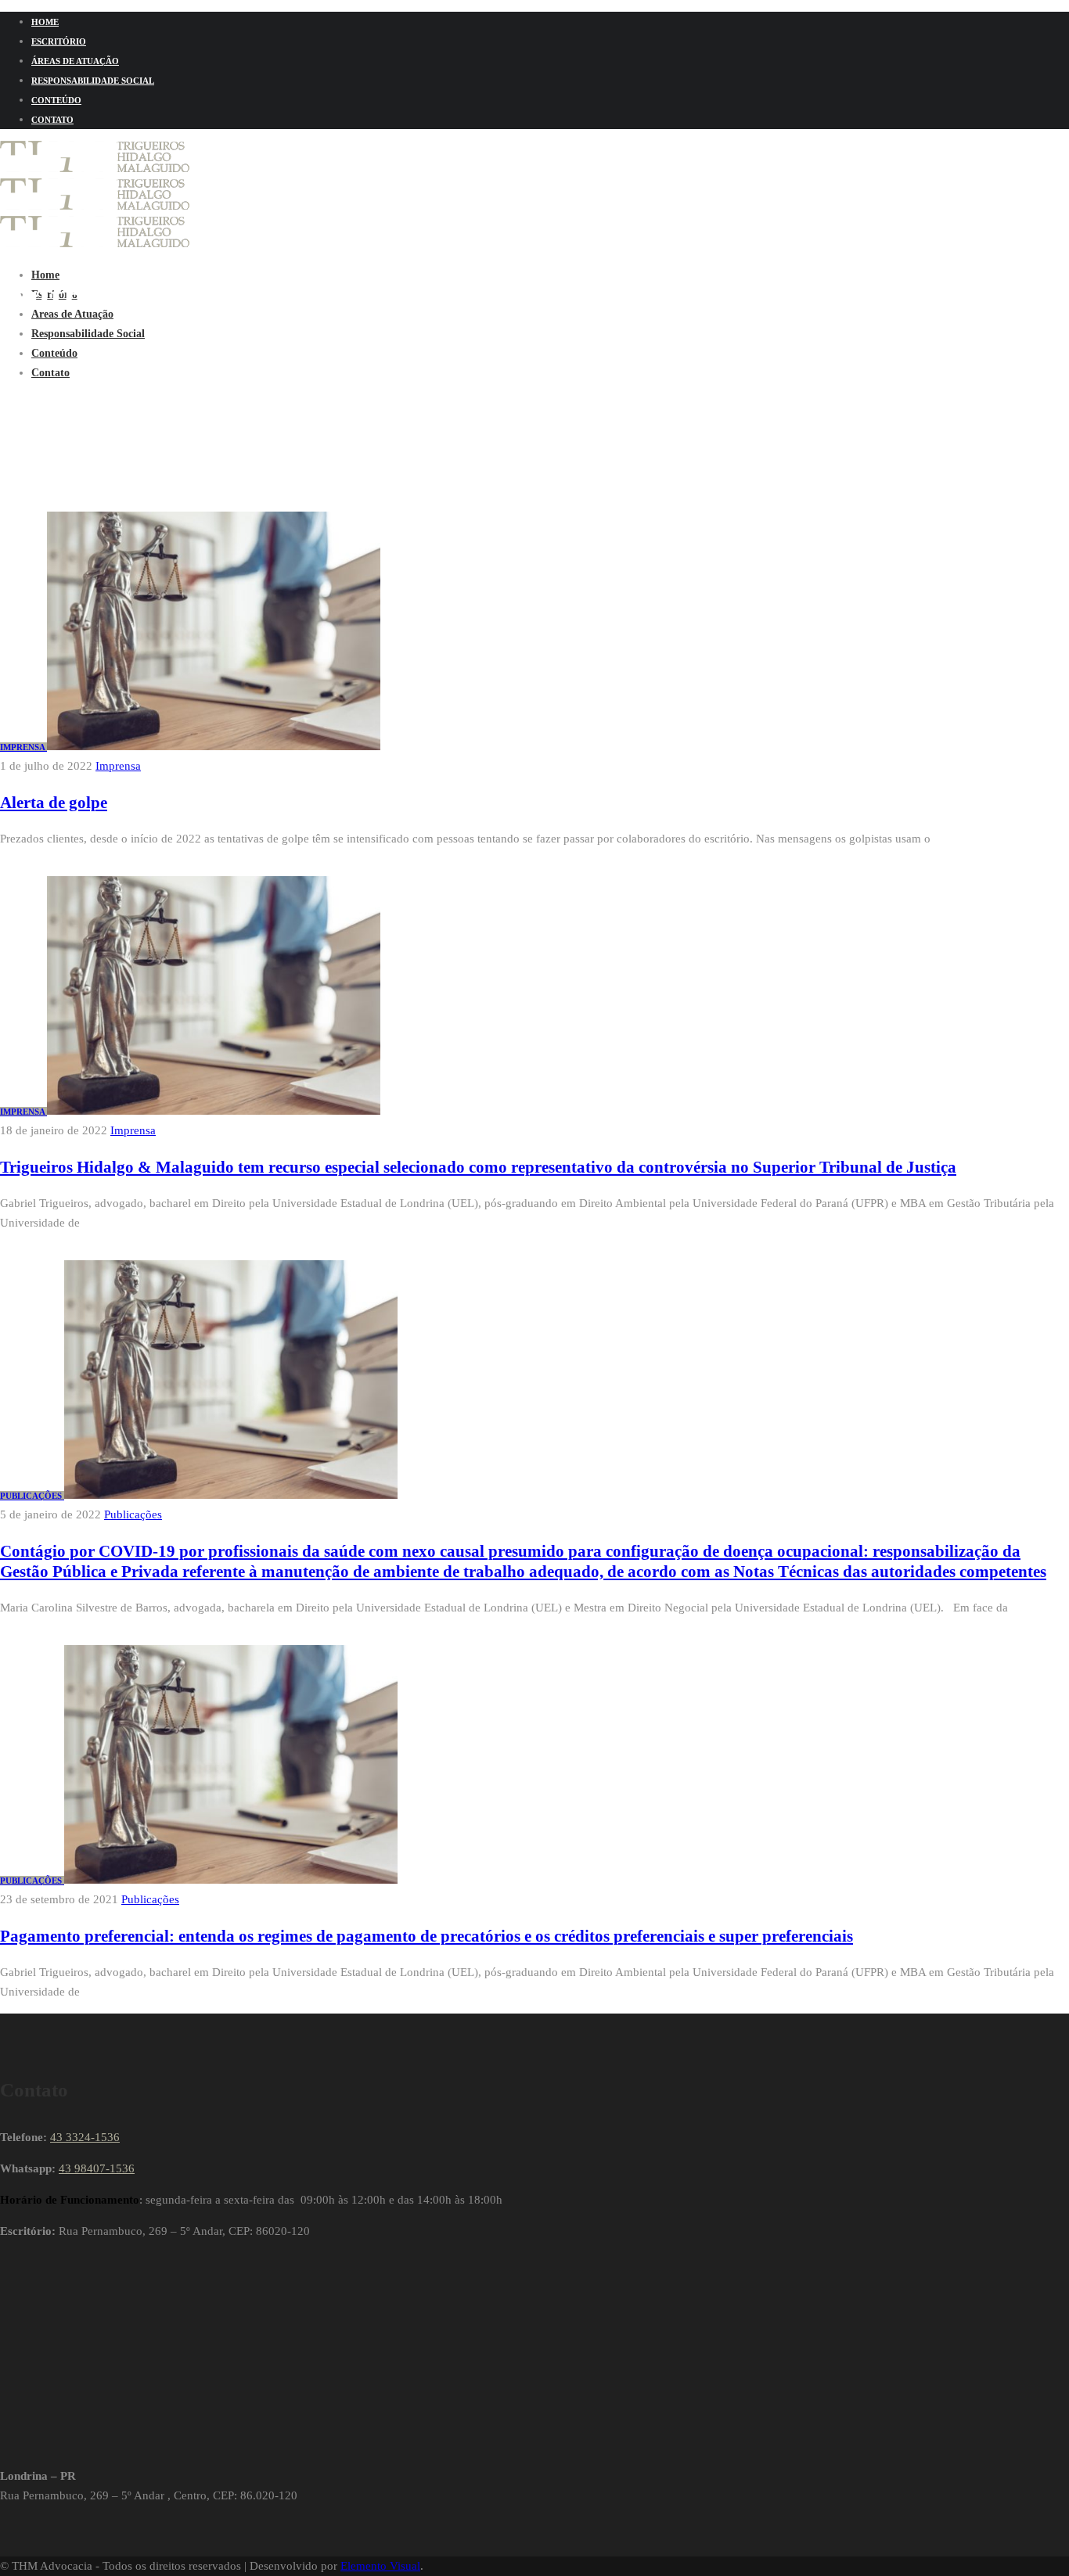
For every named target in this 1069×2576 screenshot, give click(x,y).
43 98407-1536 (97, 2168)
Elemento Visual (380, 2566)
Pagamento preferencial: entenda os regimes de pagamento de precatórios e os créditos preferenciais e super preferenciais (427, 1936)
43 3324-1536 (85, 2137)
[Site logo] (95, 168)
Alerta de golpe (54, 803)
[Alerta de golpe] (214, 746)
